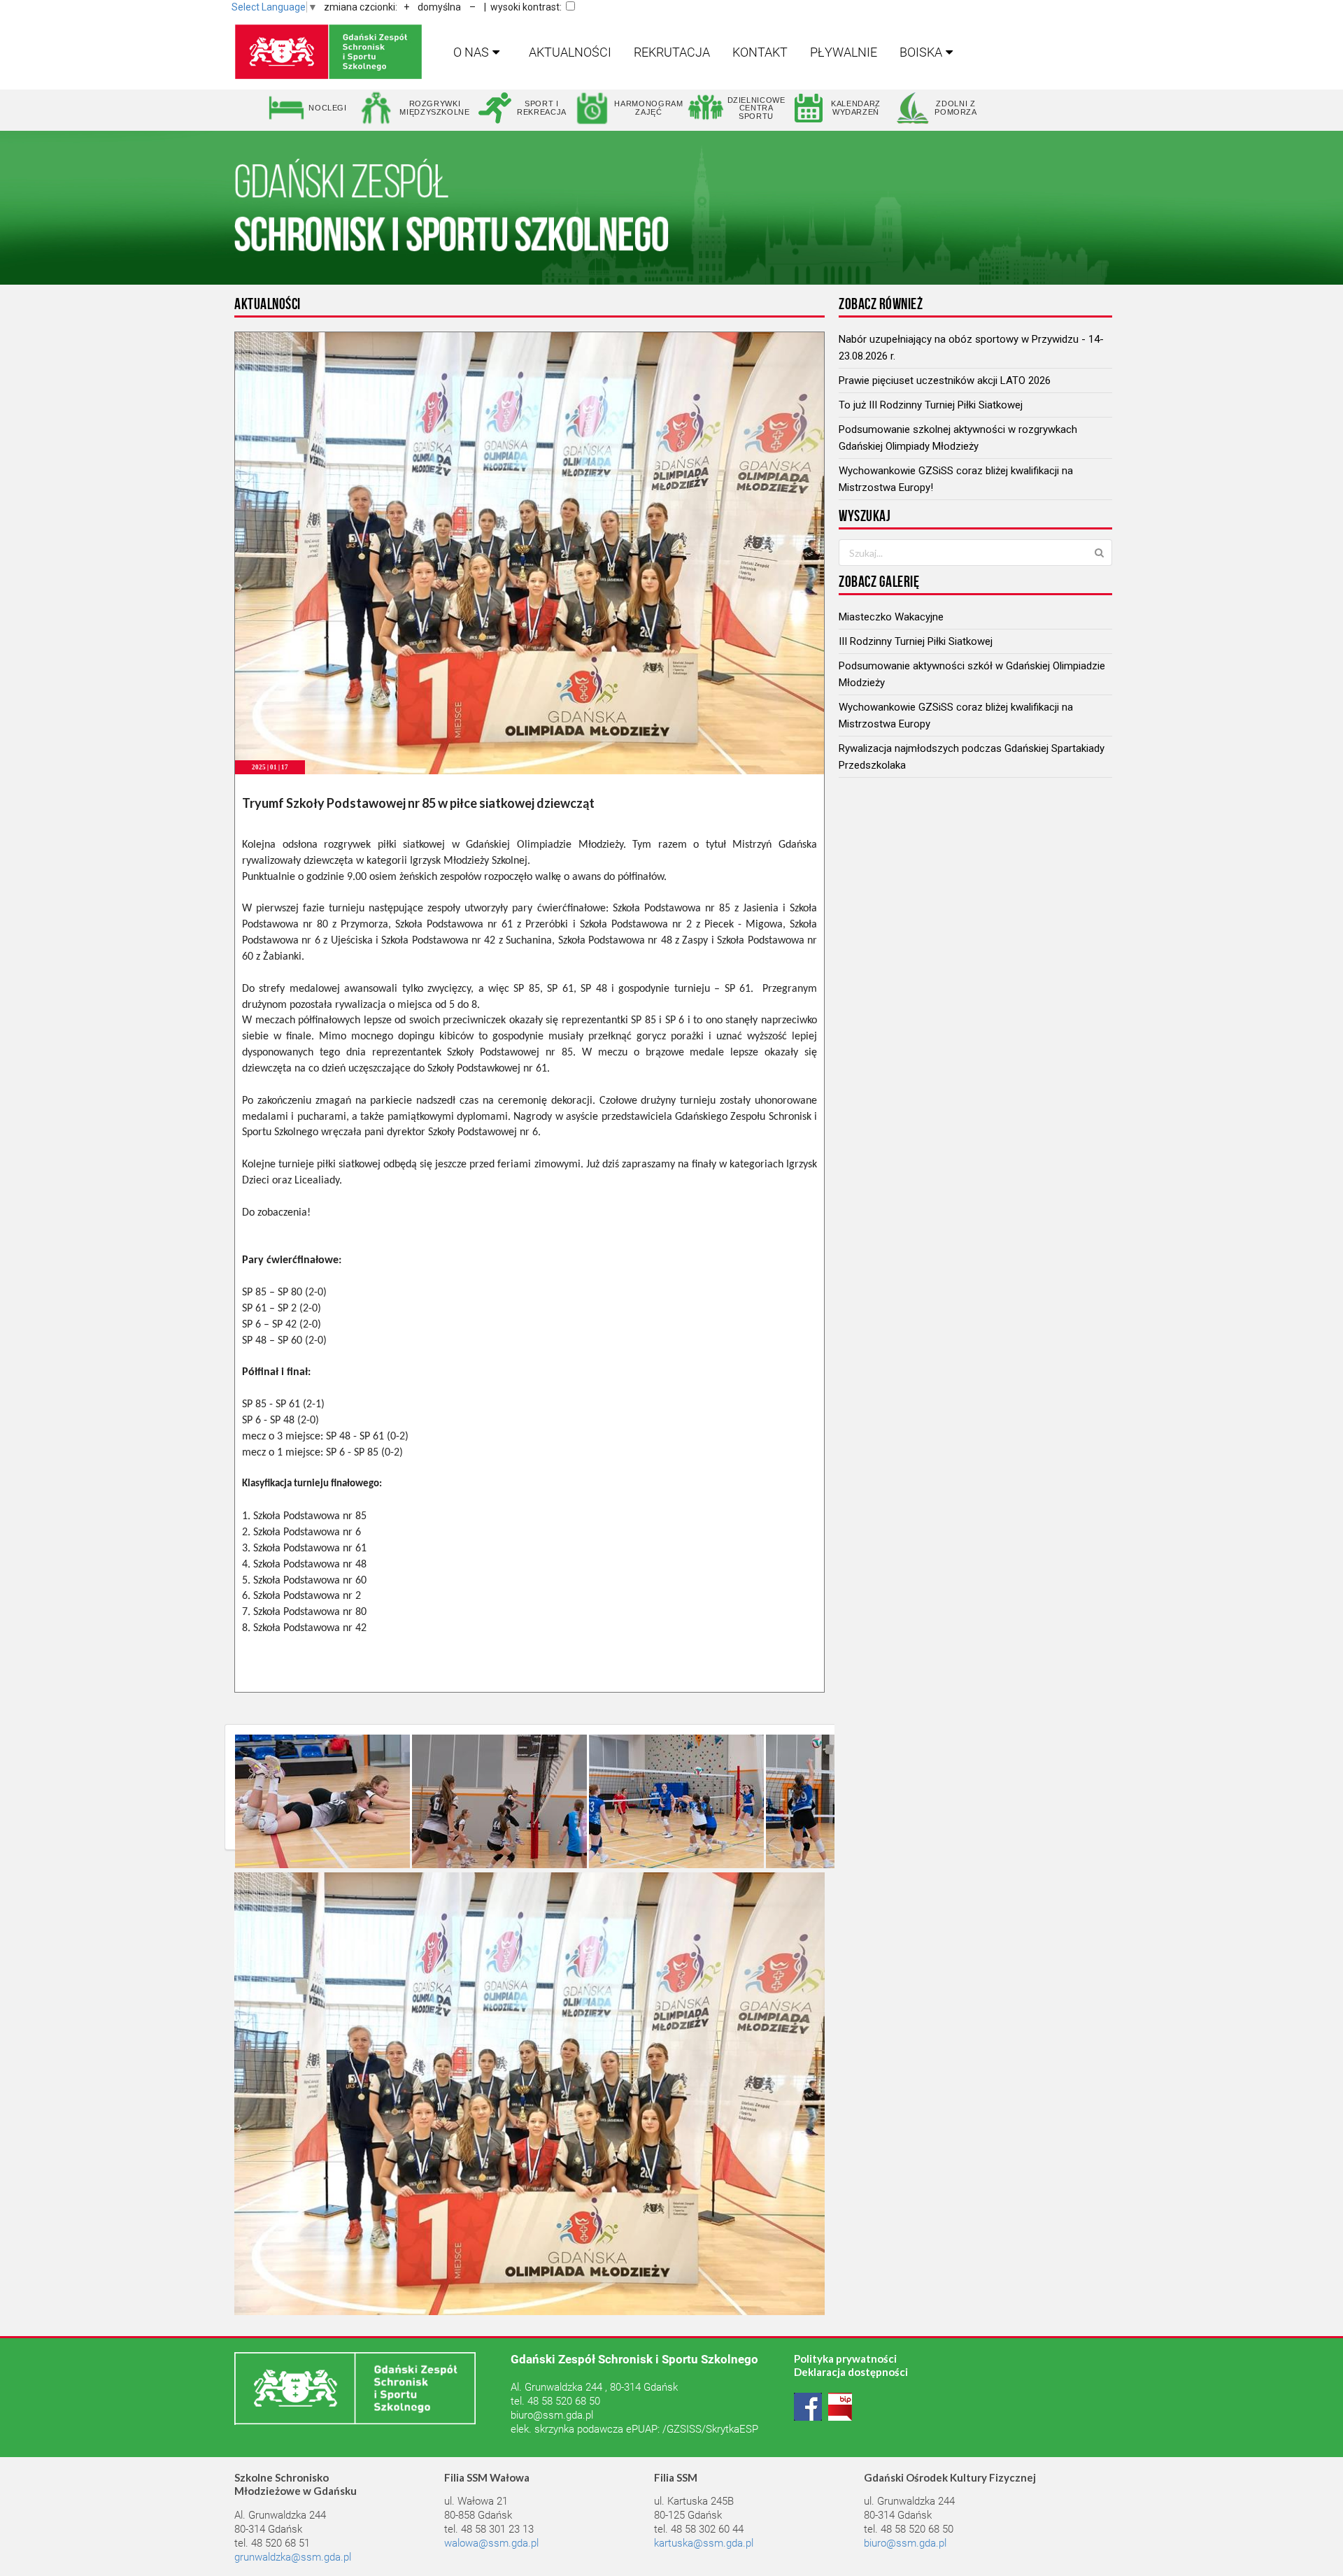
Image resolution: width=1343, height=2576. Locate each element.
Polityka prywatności (845, 2358)
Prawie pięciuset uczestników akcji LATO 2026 (945, 380)
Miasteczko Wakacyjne (891, 617)
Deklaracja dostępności (851, 2372)
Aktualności (570, 52)
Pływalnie (844, 52)
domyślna (439, 7)
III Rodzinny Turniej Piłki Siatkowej (916, 641)
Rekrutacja (672, 52)
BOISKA (921, 52)
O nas (471, 52)
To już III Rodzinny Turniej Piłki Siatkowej (931, 405)
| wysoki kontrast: (523, 7)
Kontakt (760, 52)
